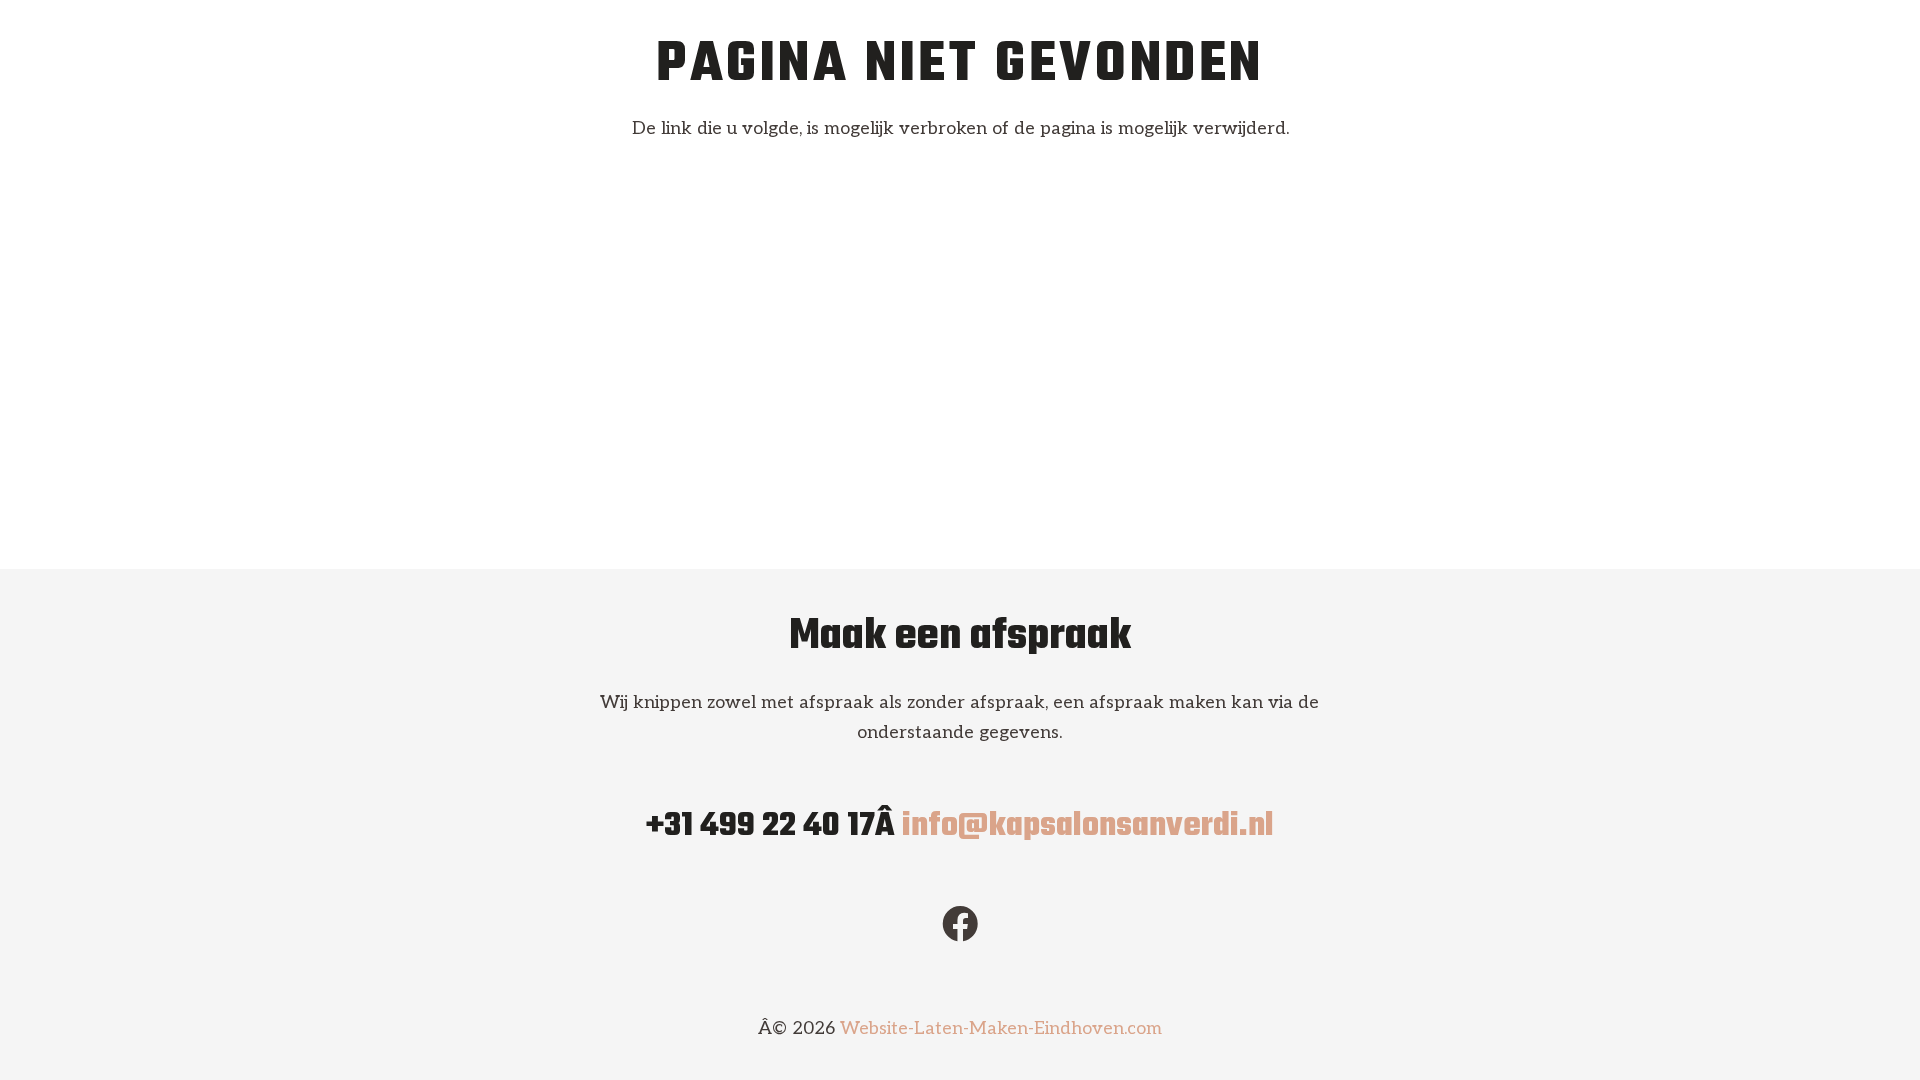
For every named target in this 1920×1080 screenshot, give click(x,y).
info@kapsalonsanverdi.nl (1088, 826)
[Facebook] (960, 924)
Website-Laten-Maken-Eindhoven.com (1001, 1028)
